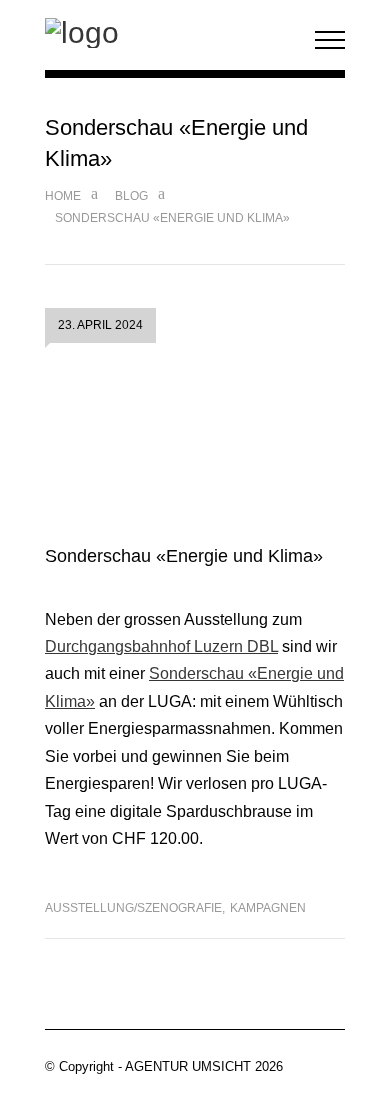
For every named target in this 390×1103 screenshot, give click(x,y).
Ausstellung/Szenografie (133, 908)
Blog (131, 196)
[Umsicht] (170, 33)
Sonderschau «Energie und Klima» (184, 556)
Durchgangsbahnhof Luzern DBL (161, 646)
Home (63, 196)
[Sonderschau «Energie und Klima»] (195, 448)
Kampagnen (268, 908)
